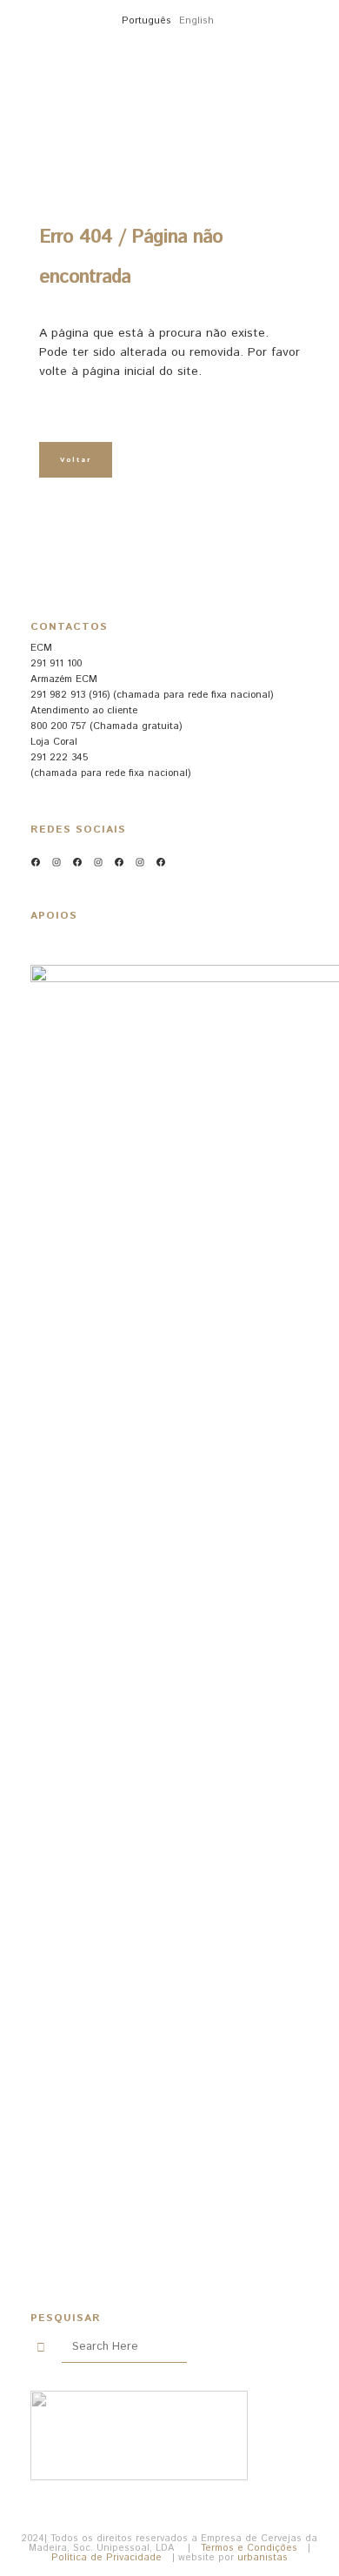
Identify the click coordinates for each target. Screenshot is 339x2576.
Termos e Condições (249, 2548)
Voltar (76, 460)
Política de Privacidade (106, 2558)
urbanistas (263, 2558)
